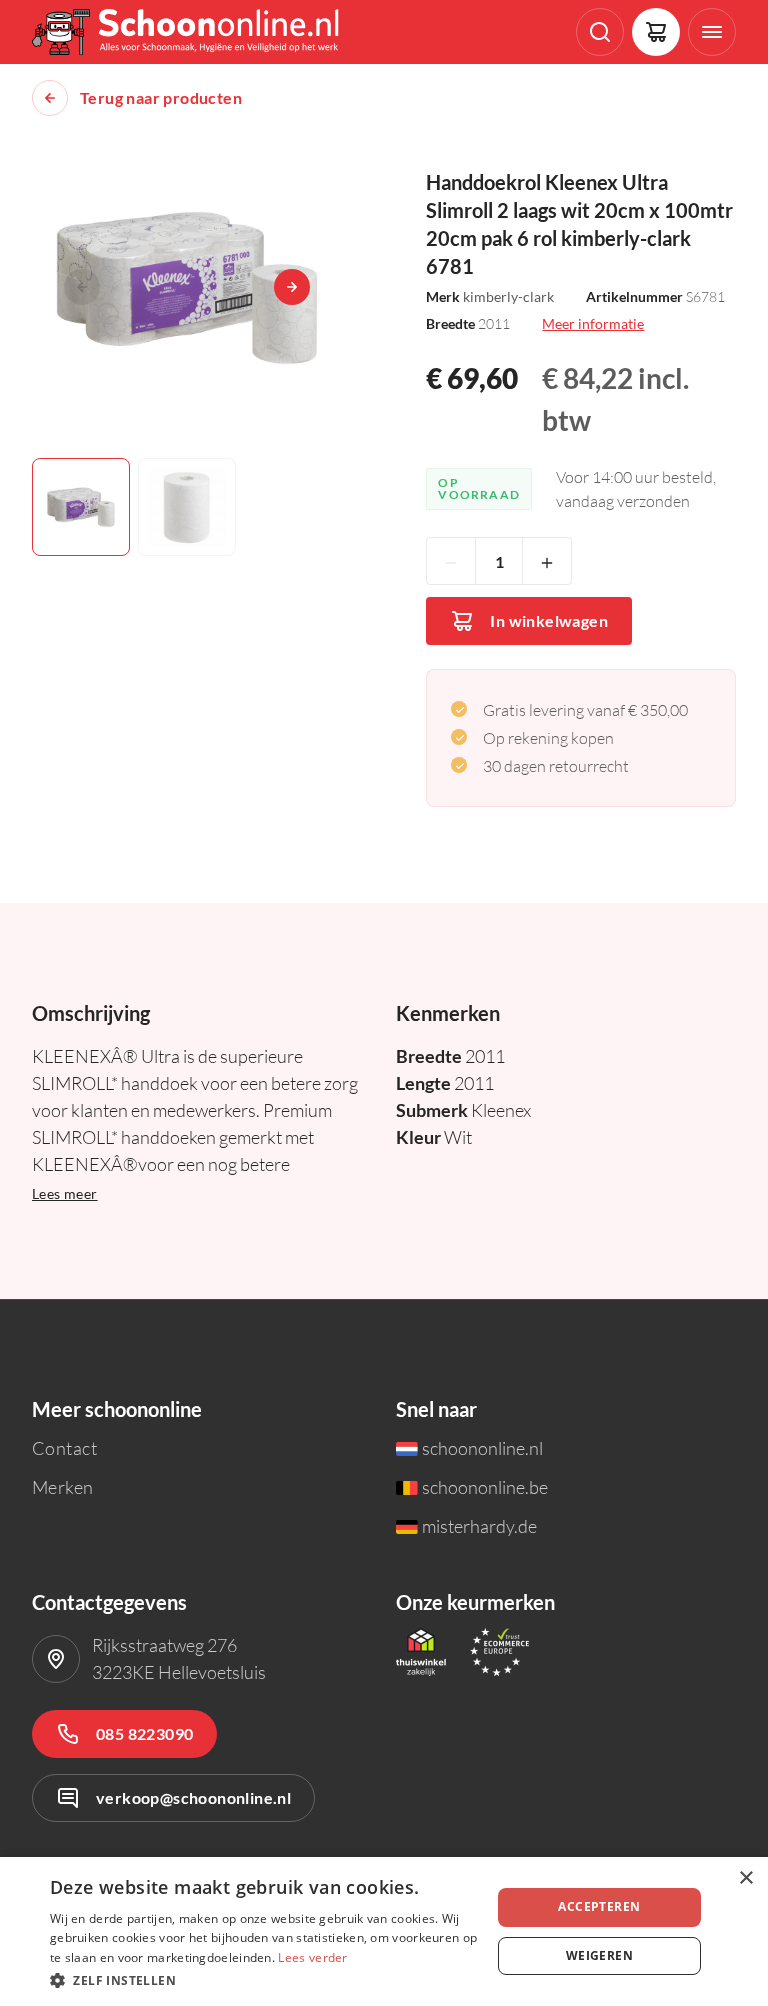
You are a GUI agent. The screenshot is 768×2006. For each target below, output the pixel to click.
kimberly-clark (508, 296)
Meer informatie (593, 323)
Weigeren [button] (599, 1955)
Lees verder (312, 1957)
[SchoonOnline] (187, 32)
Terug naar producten (161, 98)
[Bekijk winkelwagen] (656, 32)
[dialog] (384, 1931)
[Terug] (50, 98)
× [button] (745, 1878)
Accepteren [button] (599, 1906)
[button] (264, 1979)
